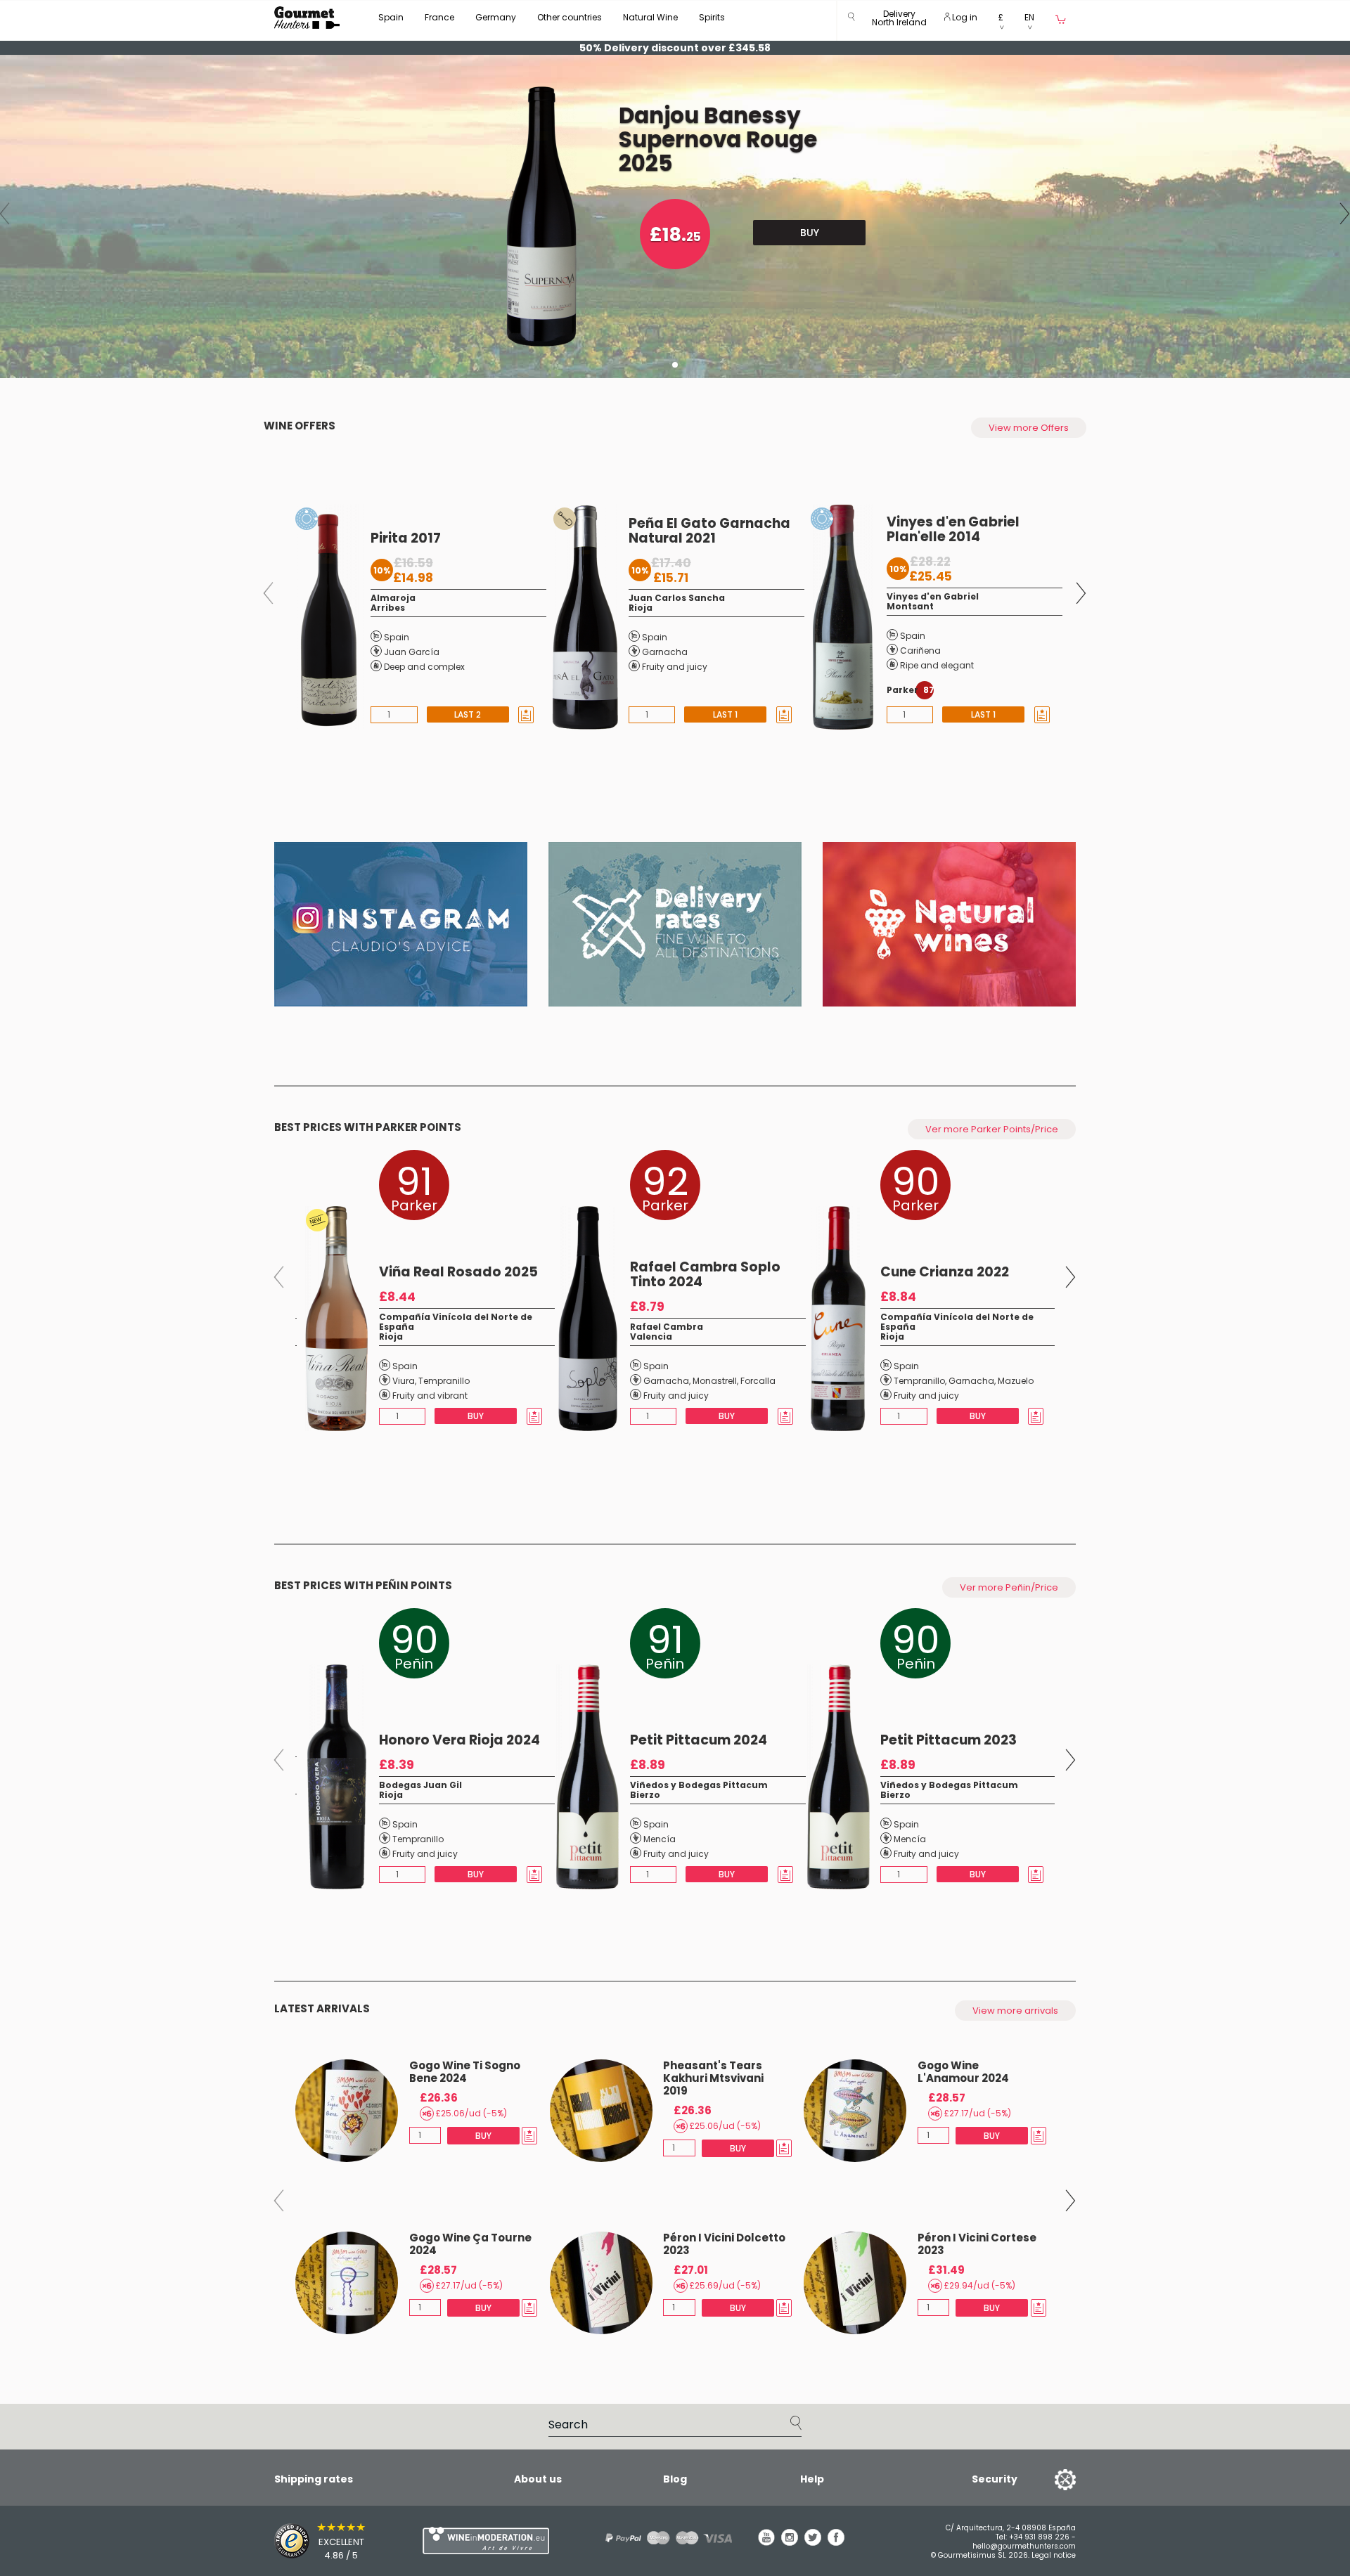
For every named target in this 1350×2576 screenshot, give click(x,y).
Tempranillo (444, 1381)
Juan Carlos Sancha (677, 598)
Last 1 (725, 714)
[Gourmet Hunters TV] (401, 924)
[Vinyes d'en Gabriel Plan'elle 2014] (840, 617)
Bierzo (645, 1795)
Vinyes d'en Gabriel (933, 596)
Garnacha (665, 652)
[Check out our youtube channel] (766, 2542)
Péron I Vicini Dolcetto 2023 (724, 2244)
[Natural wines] (949, 924)
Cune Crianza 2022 (945, 1272)
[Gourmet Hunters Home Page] (307, 18)
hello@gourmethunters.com (1024, 2546)
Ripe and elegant (937, 665)
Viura (404, 1381)
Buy (810, 233)
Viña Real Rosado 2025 (458, 1272)
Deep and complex (424, 667)
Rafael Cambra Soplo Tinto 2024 (705, 1274)
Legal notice (1054, 2555)
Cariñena (920, 651)
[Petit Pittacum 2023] (835, 1777)
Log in (964, 17)
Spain (391, 17)
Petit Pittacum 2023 (949, 1740)
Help (812, 2479)
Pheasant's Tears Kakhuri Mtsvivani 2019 (713, 2078)
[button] (899, 21)
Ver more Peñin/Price (1009, 1587)
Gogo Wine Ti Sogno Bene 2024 (465, 2072)
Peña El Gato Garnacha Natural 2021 (709, 531)
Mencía (660, 1839)
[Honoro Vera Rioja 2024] (334, 1777)
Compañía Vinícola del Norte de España (456, 1322)
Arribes (388, 608)
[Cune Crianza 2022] (835, 1319)
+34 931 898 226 (1039, 2537)
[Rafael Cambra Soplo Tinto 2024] (585, 1319)
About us (538, 2479)
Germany (496, 17)
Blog (675, 2479)
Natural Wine (650, 17)
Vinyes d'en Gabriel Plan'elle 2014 (953, 529)
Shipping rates (314, 2479)
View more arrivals (1015, 2011)
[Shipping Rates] (675, 924)
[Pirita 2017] (324, 617)
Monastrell (715, 1381)
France (439, 17)
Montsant (910, 606)
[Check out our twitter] (813, 2542)
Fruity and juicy (675, 667)
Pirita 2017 (406, 538)
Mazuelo (1016, 1381)
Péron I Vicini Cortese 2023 (977, 2244)
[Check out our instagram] (790, 2542)
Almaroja (393, 598)
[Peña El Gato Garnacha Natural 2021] (582, 617)
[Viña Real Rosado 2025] (333, 1319)
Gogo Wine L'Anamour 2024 (963, 2072)
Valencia (651, 1336)
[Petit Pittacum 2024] (584, 1777)
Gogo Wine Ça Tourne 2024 (470, 2244)
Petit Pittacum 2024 (699, 1740)
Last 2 (468, 714)
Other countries (570, 17)
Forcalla (758, 1381)
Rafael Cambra (667, 1327)
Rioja (641, 608)
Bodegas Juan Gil (420, 1785)
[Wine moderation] (484, 2541)
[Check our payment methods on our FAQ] (664, 2538)
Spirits (712, 17)
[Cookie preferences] (1048, 2479)
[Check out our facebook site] (836, 2542)
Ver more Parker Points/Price (992, 1129)
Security (995, 2479)
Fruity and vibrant (430, 1396)
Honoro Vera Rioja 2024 (459, 1740)
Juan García (412, 652)
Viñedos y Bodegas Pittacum (699, 1785)
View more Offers (1029, 428)
